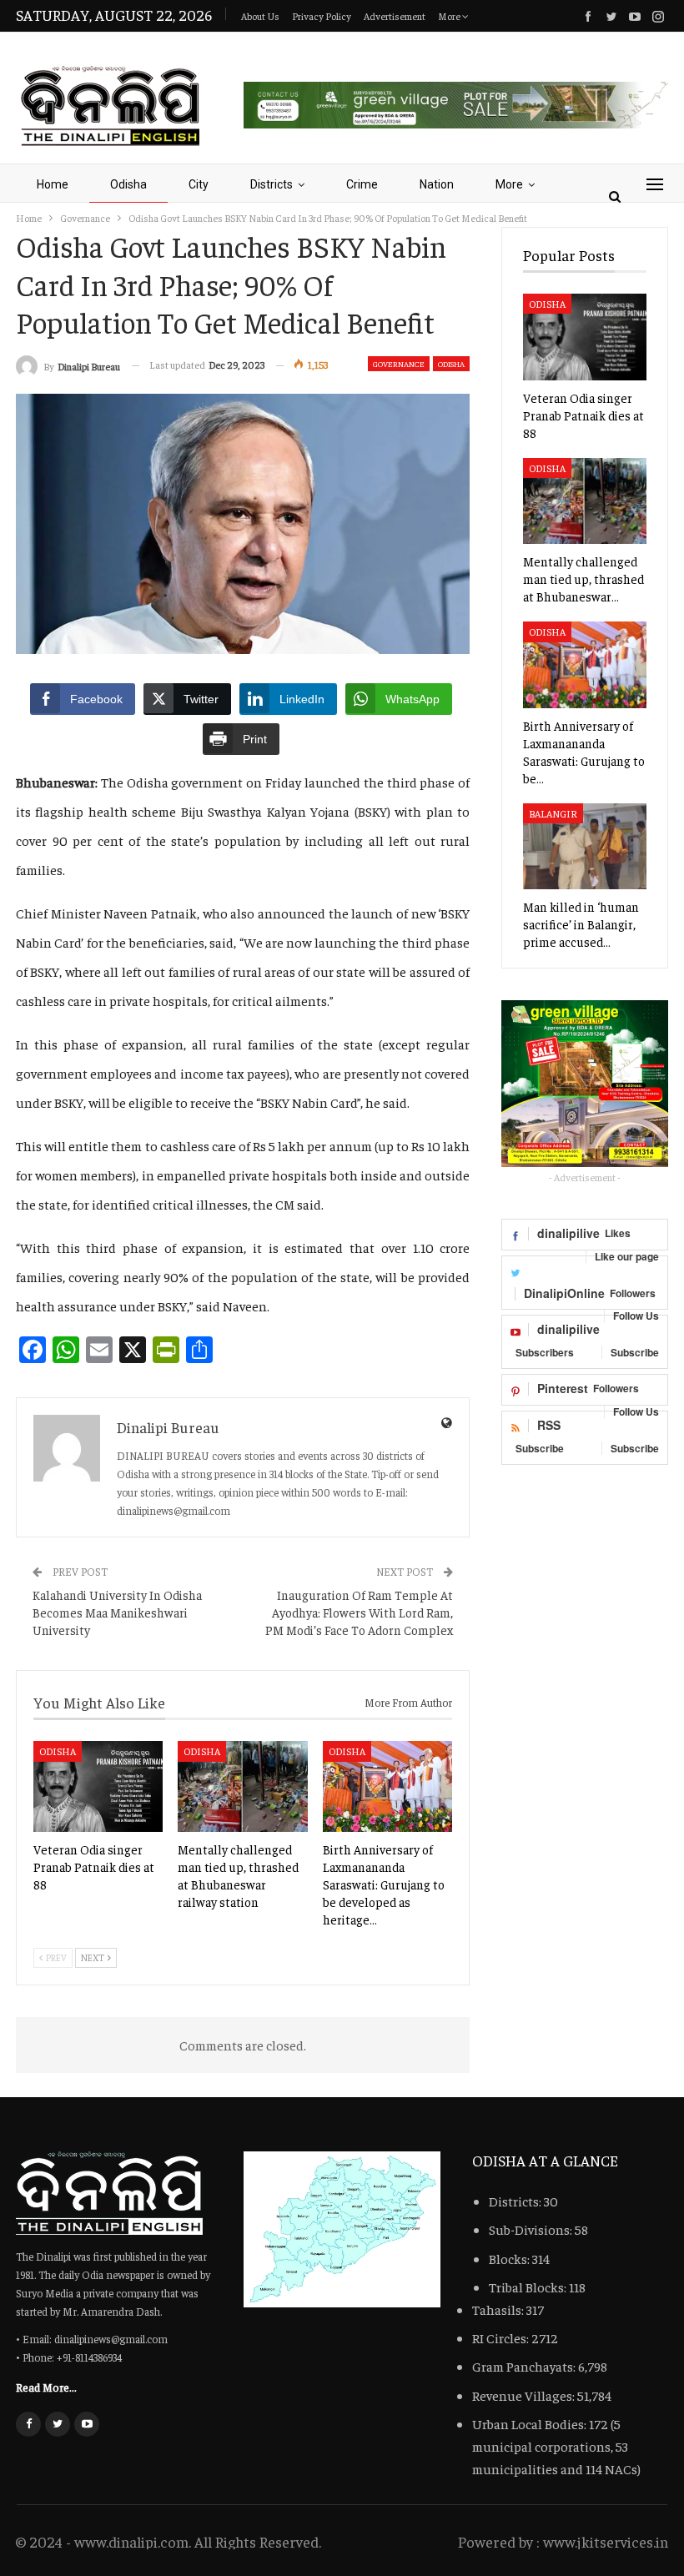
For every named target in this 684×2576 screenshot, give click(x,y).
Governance (399, 364)
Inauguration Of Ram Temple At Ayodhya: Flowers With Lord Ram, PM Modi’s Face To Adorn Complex (359, 1612)
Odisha (128, 184)
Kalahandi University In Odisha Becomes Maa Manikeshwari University (117, 1612)
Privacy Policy (322, 16)
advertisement (395, 16)
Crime (362, 184)
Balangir (553, 813)
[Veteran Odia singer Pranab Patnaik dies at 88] (98, 1786)
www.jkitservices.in (606, 2541)
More (450, 16)
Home (53, 184)
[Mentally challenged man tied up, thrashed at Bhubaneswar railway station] (242, 1786)
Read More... (46, 2387)
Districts (272, 184)
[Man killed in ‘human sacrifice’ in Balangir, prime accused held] (585, 847)
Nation (437, 184)
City (199, 184)
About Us (260, 16)
